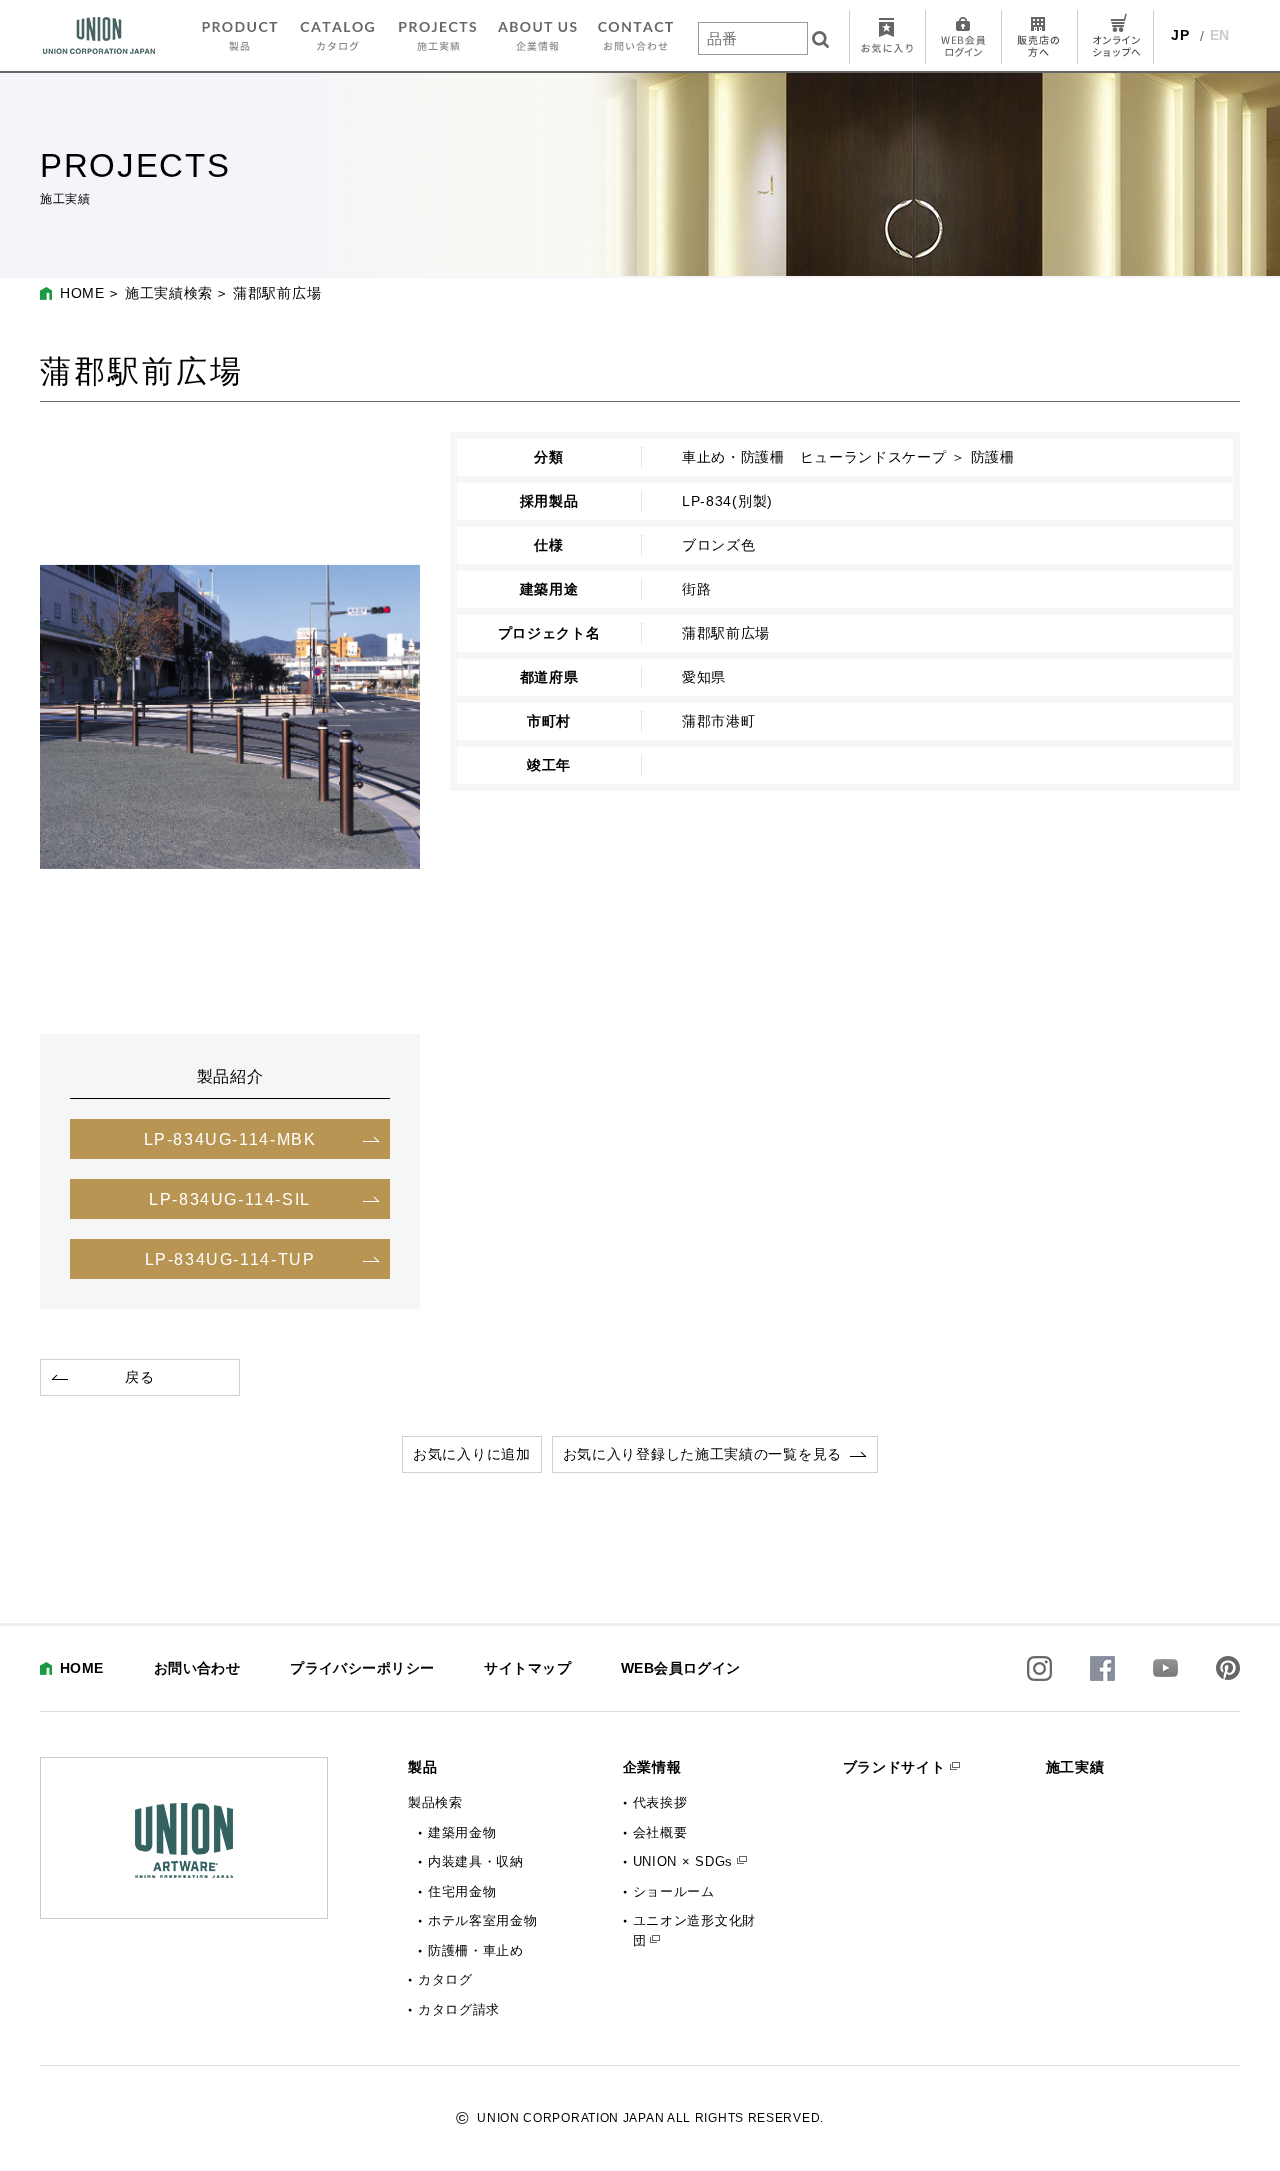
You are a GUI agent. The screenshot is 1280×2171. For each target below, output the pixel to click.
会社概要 (660, 1832)
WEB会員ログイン (681, 1668)
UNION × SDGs (683, 1861)
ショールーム (674, 1891)
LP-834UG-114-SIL (230, 1199)
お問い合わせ (197, 1668)
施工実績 (1075, 1767)
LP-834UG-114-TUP (230, 1259)
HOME (82, 293)
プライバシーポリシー (362, 1668)
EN (1220, 35)
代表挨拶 (660, 1802)
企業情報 (652, 1767)
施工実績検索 (169, 293)
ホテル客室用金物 (483, 1920)
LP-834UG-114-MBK (230, 1139)
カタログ (445, 1979)
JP (1180, 35)
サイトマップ (527, 1668)
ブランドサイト (894, 1767)
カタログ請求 (459, 2009)
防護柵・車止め (476, 1950)
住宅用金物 (462, 1891)
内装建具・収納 (476, 1861)
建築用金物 (462, 1832)
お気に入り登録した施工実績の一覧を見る (702, 1454)
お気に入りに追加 (472, 1454)
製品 (422, 1767)
